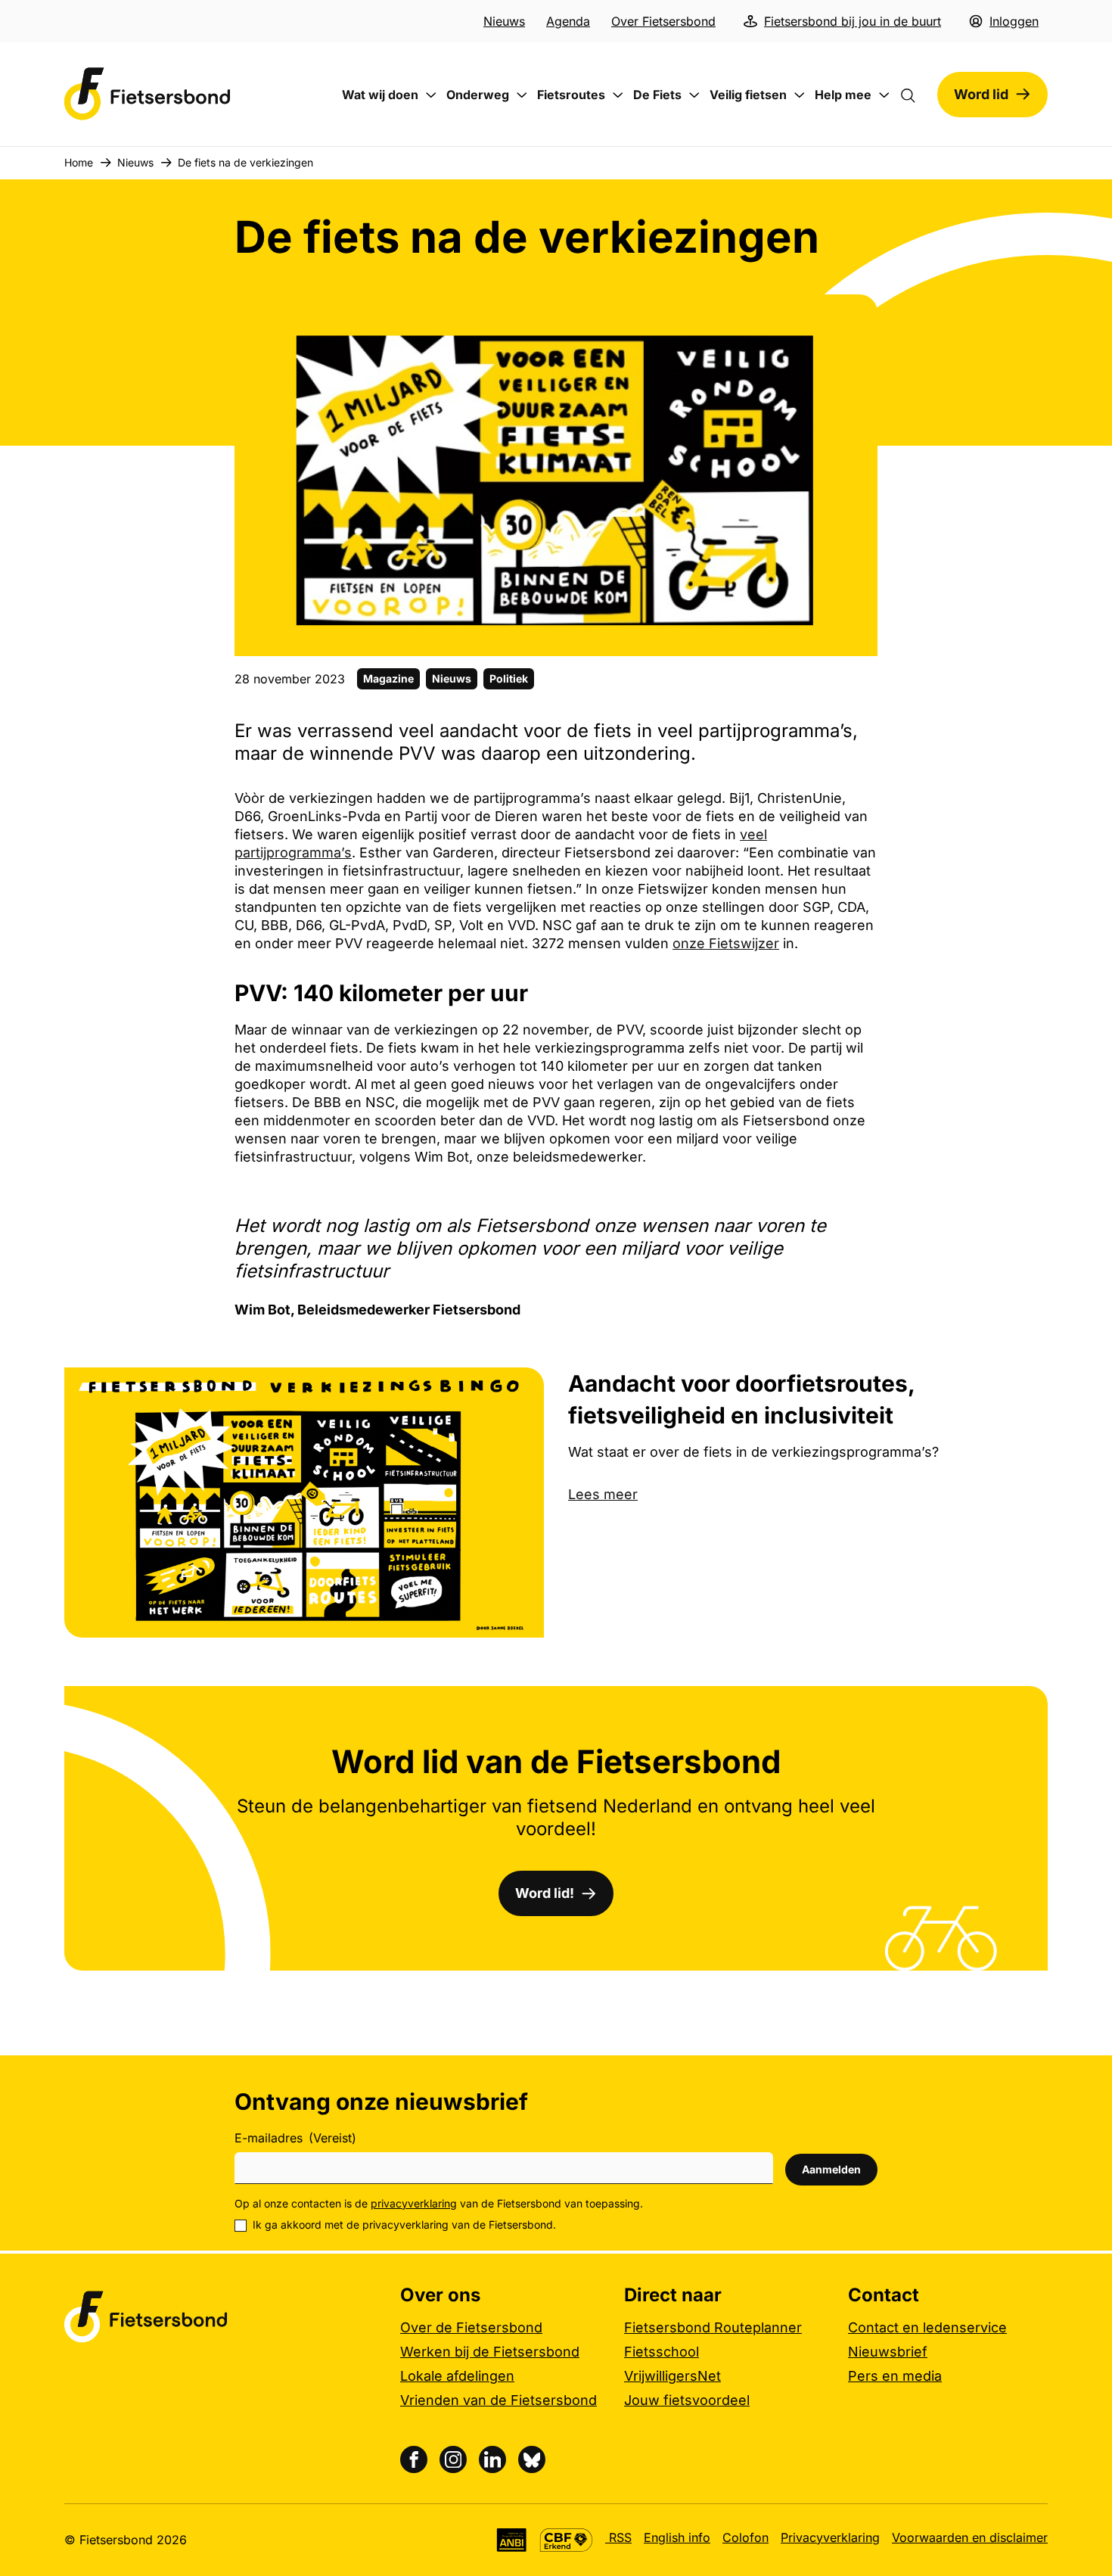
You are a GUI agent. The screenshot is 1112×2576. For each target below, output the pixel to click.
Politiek (509, 678)
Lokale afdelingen (457, 2376)
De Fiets (657, 95)
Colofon (745, 2537)
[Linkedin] (492, 2459)
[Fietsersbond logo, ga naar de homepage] (148, 94)
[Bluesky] (532, 2459)
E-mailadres (295, 2138)
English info (677, 2537)
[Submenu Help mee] (884, 95)
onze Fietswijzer (726, 943)
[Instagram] (453, 2459)
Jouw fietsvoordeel (687, 2400)
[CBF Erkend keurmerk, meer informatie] (566, 2540)
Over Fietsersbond (663, 21)
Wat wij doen (380, 95)
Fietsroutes (571, 95)
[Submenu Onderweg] (522, 95)
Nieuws (504, 21)
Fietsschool (662, 2352)
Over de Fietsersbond (471, 2327)
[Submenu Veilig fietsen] (800, 95)
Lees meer (603, 1494)
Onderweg (478, 95)
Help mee (843, 95)
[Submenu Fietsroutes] (618, 95)
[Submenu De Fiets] (694, 95)
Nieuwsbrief (888, 2352)
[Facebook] (414, 2459)
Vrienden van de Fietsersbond (499, 2400)
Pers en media (895, 2376)
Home (79, 162)
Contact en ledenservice (927, 2327)
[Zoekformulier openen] (915, 95)
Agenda (568, 21)
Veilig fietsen (748, 95)
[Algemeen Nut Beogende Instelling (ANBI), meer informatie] (512, 2540)
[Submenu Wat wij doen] (431, 95)
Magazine (388, 678)
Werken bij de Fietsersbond (490, 2352)
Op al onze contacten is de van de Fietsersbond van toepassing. (439, 2203)
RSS (618, 2537)
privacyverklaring (414, 2203)
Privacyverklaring (830, 2537)
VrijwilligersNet (672, 2376)
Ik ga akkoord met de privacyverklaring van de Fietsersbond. (404, 2224)
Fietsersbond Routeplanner (713, 2327)
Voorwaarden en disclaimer (970, 2537)
